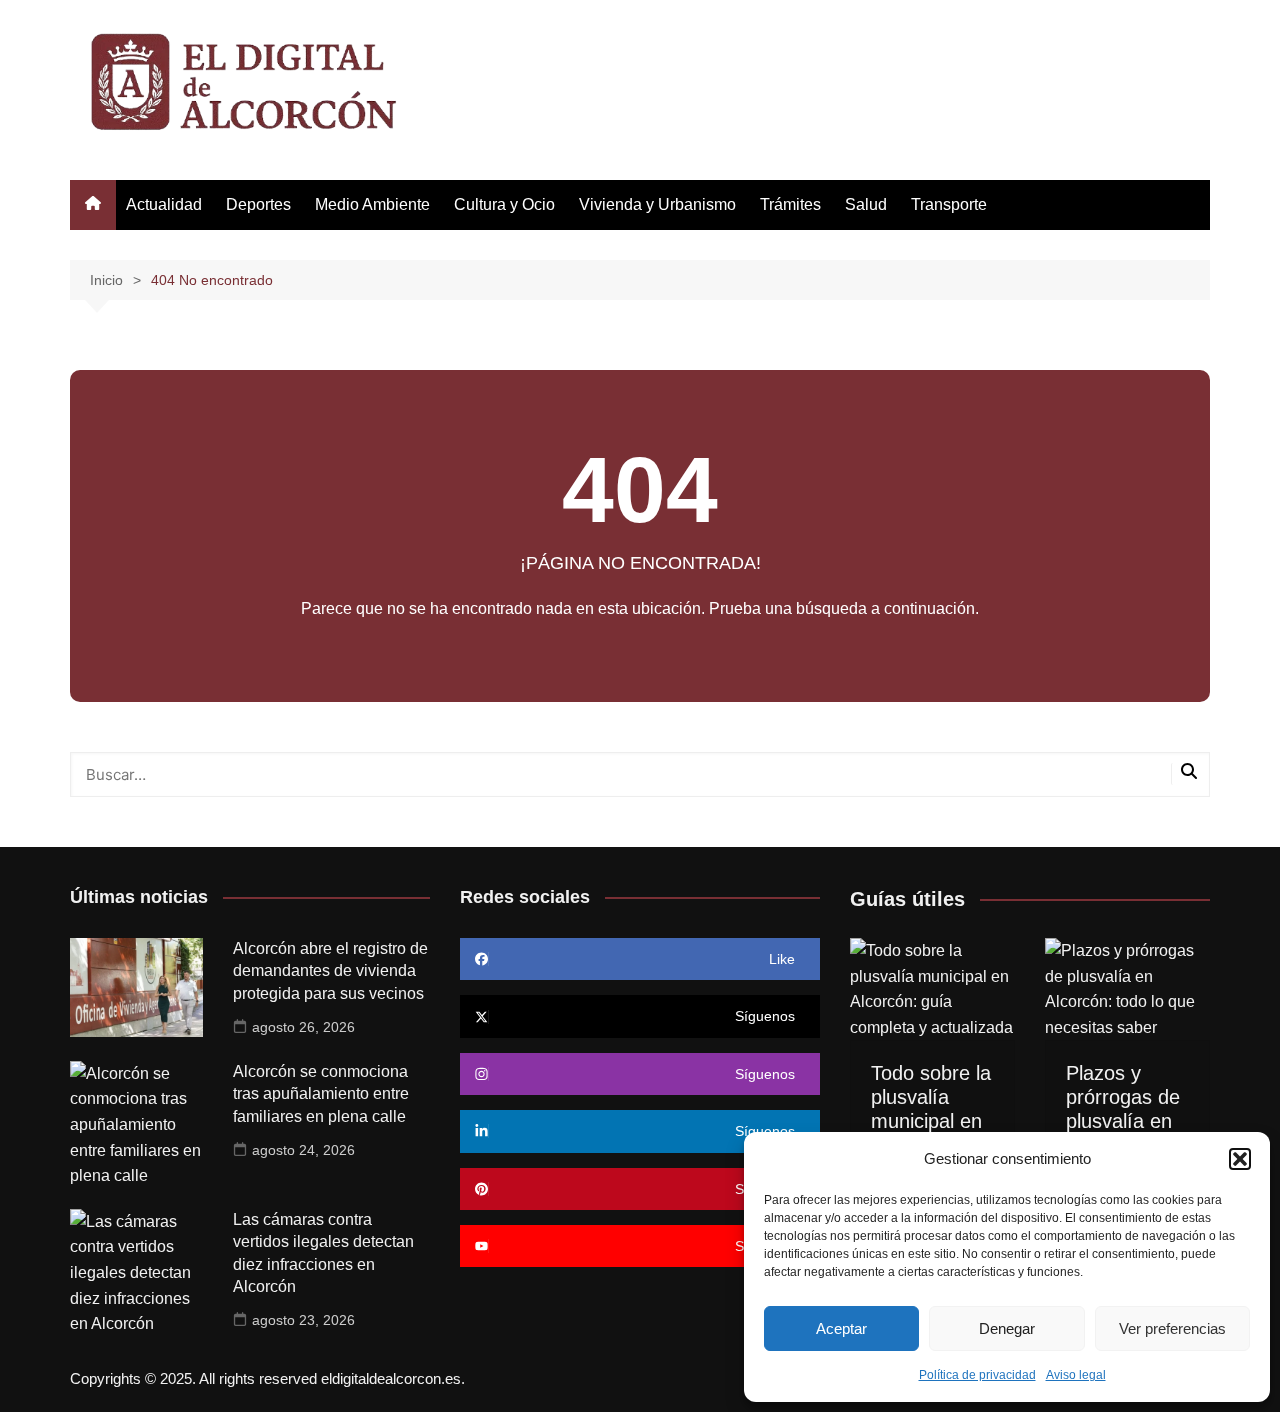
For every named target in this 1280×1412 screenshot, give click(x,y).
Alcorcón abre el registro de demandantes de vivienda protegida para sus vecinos (330, 971)
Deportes (258, 204)
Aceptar (841, 1328)
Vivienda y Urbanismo (657, 204)
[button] (1240, 1159)
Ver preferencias (1172, 1328)
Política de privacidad (977, 1375)
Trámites (790, 204)
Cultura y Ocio (504, 204)
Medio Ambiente (372, 204)
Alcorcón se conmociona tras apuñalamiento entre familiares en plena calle (321, 1094)
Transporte (949, 204)
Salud (866, 204)
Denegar (1007, 1328)
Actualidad (164, 204)
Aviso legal (1076, 1375)
